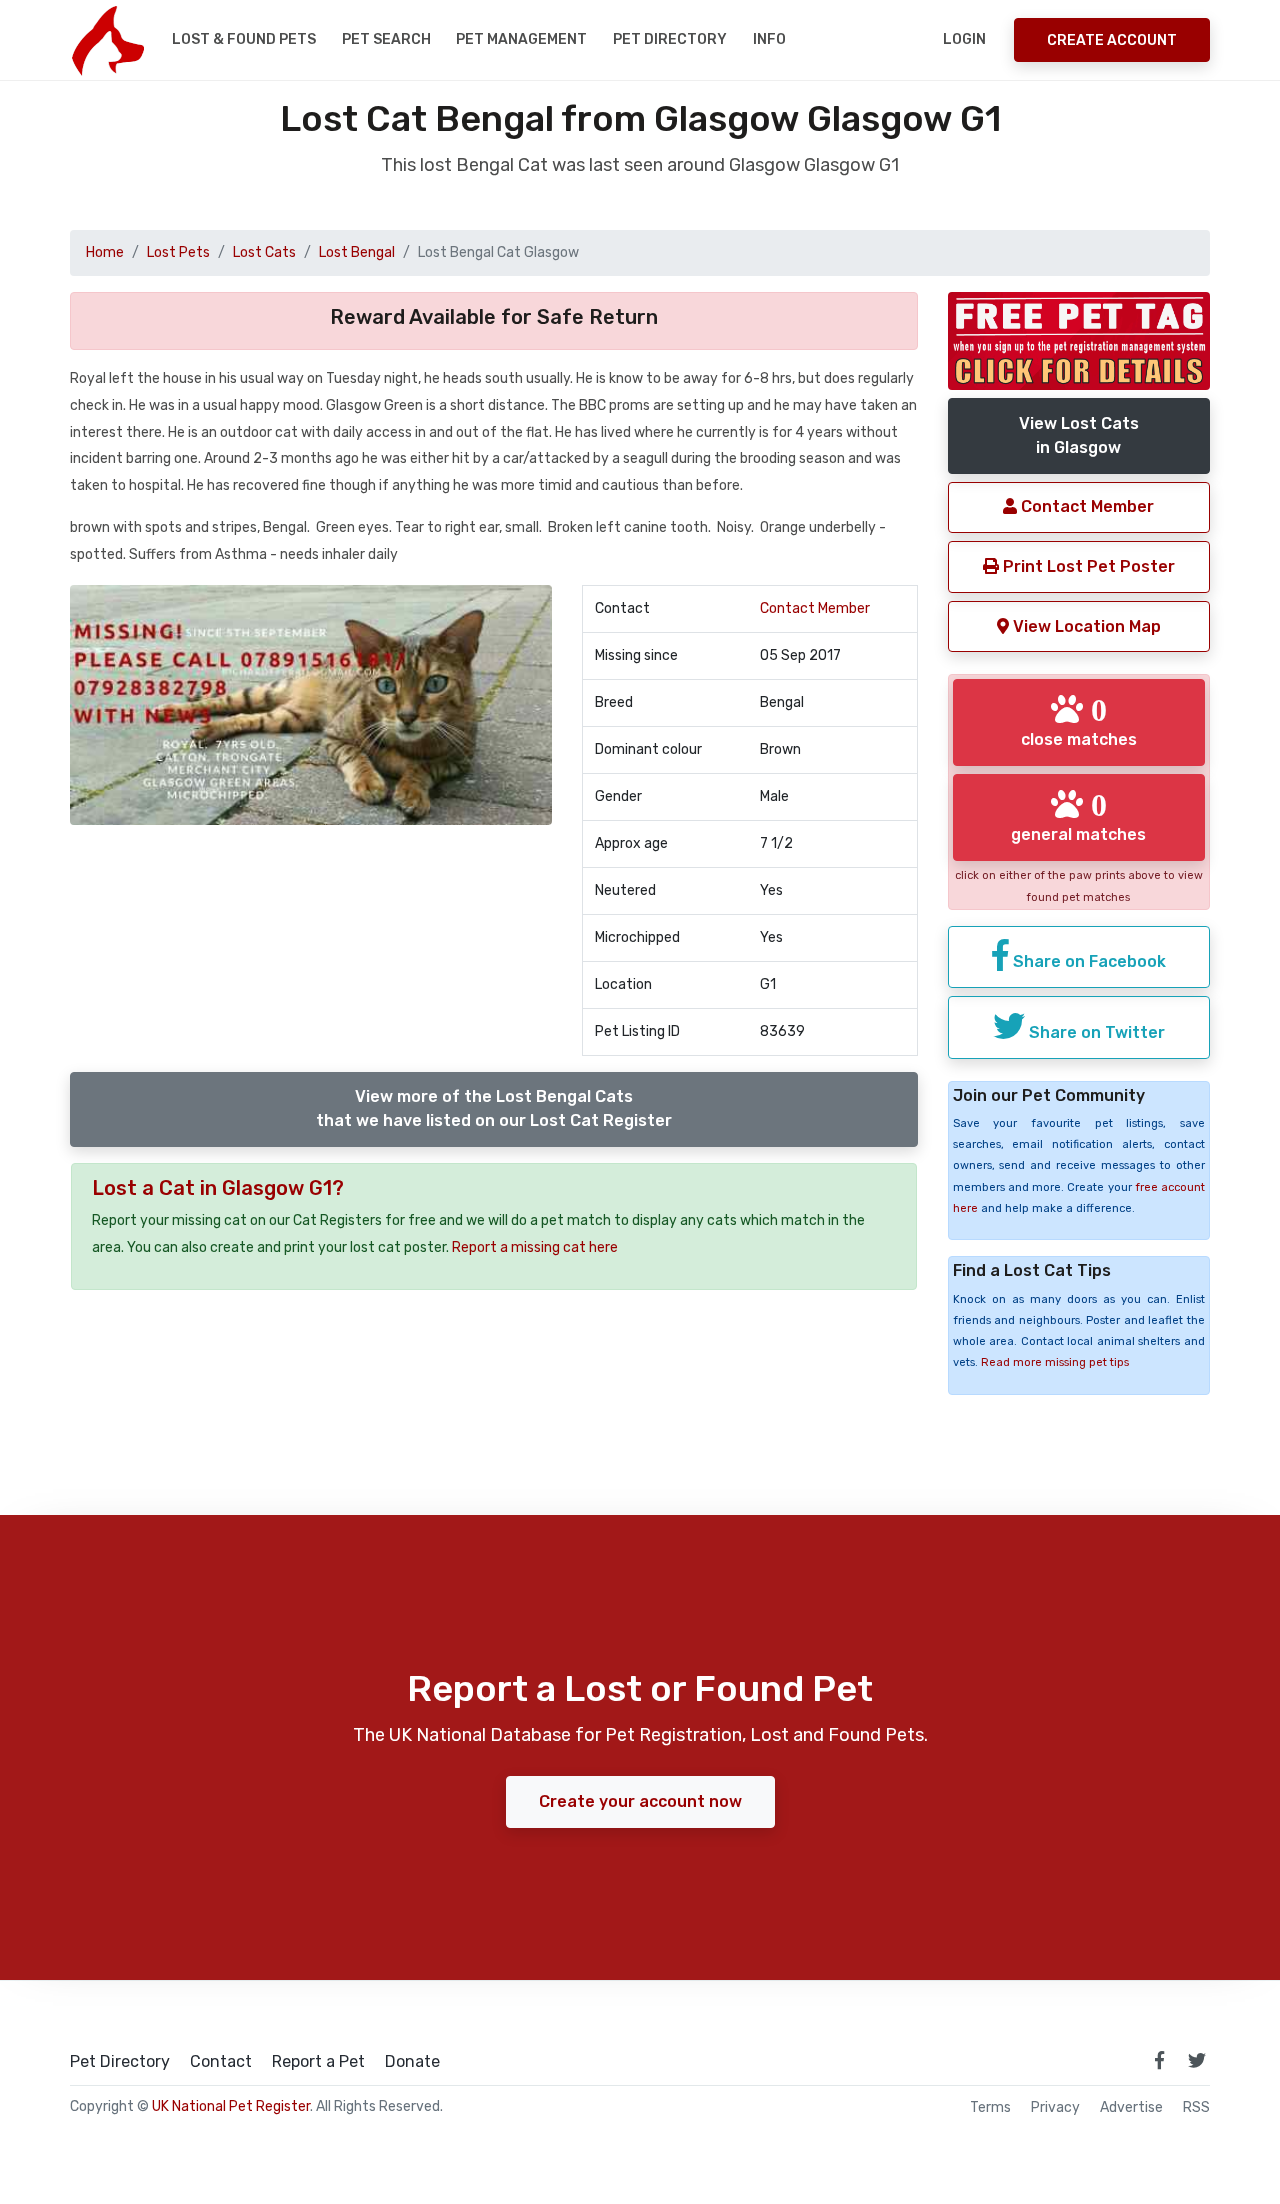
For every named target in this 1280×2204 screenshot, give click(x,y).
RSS (1196, 2108)
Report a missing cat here (535, 1247)
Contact (221, 2062)
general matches (1078, 816)
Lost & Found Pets (244, 39)
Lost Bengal (357, 252)
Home (105, 252)
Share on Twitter (1095, 1032)
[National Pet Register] (107, 40)
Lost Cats (264, 252)
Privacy (1055, 2108)
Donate (412, 2062)
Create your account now (640, 1801)
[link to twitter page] (1197, 2060)
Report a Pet (318, 2062)
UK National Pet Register (231, 2106)
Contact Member (815, 608)
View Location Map (1085, 626)
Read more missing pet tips (1055, 1362)
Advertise (1131, 2108)
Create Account (1112, 40)
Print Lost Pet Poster (1087, 566)
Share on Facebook (1087, 961)
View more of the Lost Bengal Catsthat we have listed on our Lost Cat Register (494, 1108)
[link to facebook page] (1159, 2060)
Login (964, 39)
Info (769, 39)
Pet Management (521, 39)
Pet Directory (670, 39)
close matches (1079, 721)
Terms (990, 2108)
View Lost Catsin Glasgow (1079, 435)
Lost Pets (178, 252)
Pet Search (386, 39)
